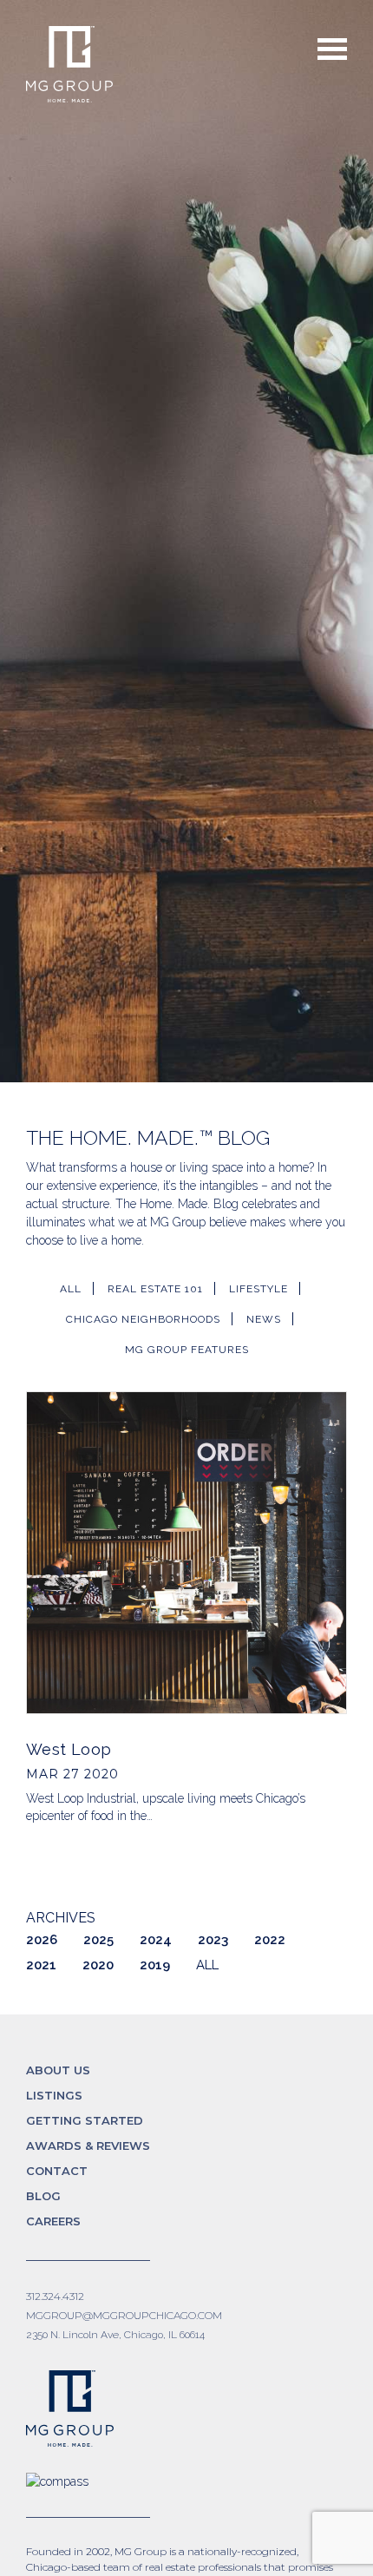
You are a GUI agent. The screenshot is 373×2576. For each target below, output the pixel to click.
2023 (213, 1940)
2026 (42, 1940)
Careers (53, 2221)
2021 (41, 1965)
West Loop (69, 1749)
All (71, 1289)
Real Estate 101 (155, 1289)
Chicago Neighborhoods (143, 1319)
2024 (156, 1940)
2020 (98, 1965)
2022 (270, 1940)
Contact (57, 2171)
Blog (43, 2196)
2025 (98, 1940)
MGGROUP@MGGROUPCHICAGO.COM (124, 2315)
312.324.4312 (55, 2296)
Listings (54, 2095)
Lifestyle (258, 1289)
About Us (58, 2070)
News (264, 1319)
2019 (155, 1965)
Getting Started (85, 2120)
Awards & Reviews (88, 2146)
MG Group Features (187, 1350)
